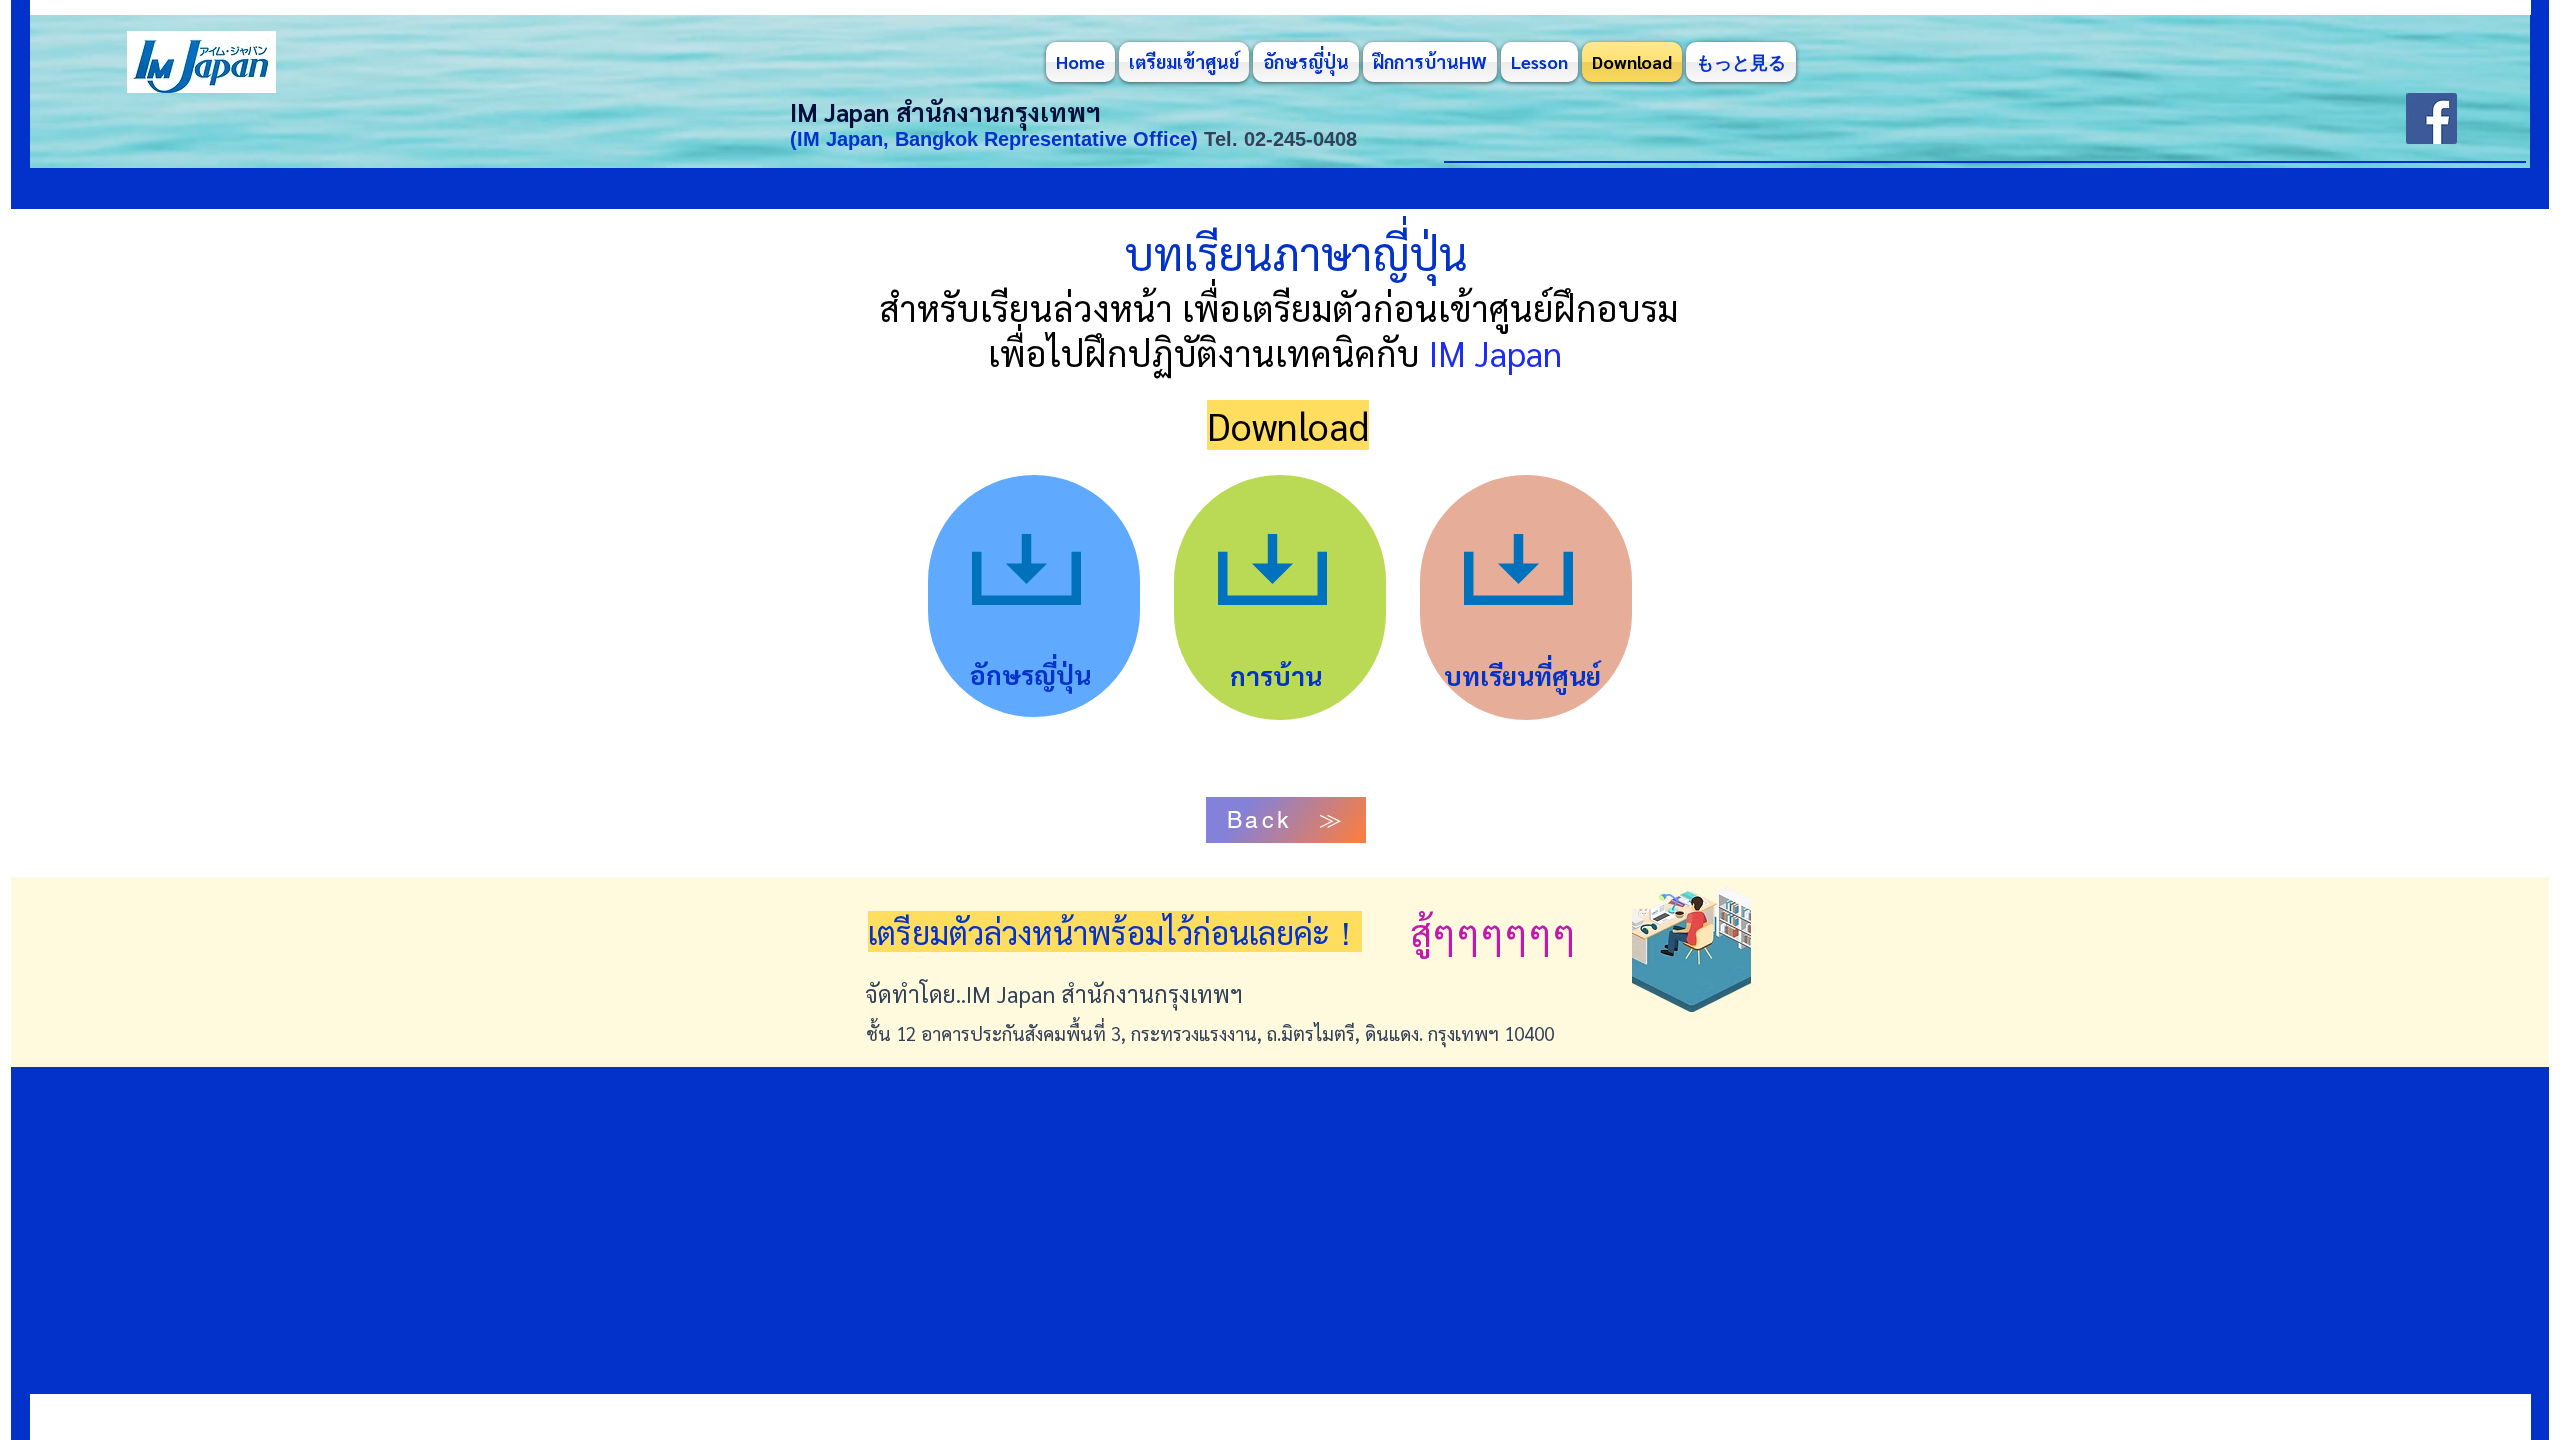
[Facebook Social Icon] (2431, 118)
